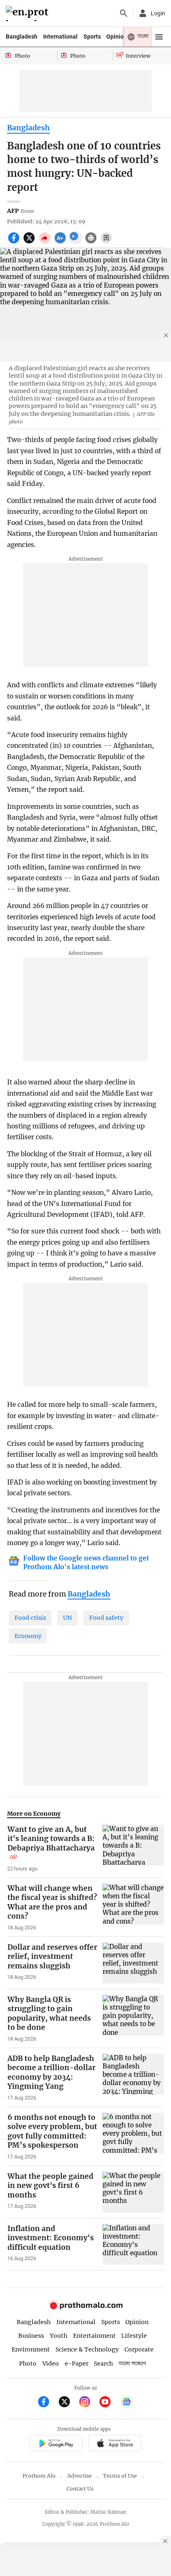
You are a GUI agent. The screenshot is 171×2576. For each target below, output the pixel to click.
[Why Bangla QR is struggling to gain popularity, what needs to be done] (133, 2019)
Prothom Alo (39, 2476)
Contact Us (80, 2489)
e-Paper (77, 2364)
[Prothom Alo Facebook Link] (47, 2403)
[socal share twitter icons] (30, 242)
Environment (31, 2349)
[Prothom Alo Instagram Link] (88, 2403)
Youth (59, 2336)
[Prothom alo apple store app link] (115, 2445)
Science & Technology (87, 2349)
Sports (92, 37)
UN (67, 1618)
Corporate (139, 2349)
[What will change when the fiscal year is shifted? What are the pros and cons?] (133, 1907)
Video (51, 2364)
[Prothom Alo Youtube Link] (109, 2403)
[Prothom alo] (28, 13)
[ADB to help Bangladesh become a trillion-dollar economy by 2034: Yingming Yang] (133, 2078)
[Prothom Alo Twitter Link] (68, 2403)
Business (31, 2336)
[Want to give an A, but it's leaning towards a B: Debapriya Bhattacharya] (133, 1848)
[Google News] (127, 2403)
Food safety (106, 1618)
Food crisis (30, 1618)
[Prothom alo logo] (85, 2307)
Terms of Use (120, 2476)
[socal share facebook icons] (15, 242)
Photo (28, 2364)
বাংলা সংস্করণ (132, 2364)
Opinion (117, 37)
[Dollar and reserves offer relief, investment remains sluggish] (133, 1963)
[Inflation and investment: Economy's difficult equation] (133, 2244)
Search (103, 2364)
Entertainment (94, 2336)
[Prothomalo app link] (56, 2445)
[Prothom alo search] (124, 13)
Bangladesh (22, 37)
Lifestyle (134, 2336)
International (60, 37)
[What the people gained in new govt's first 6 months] (133, 2192)
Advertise (79, 2476)
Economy (28, 1636)
